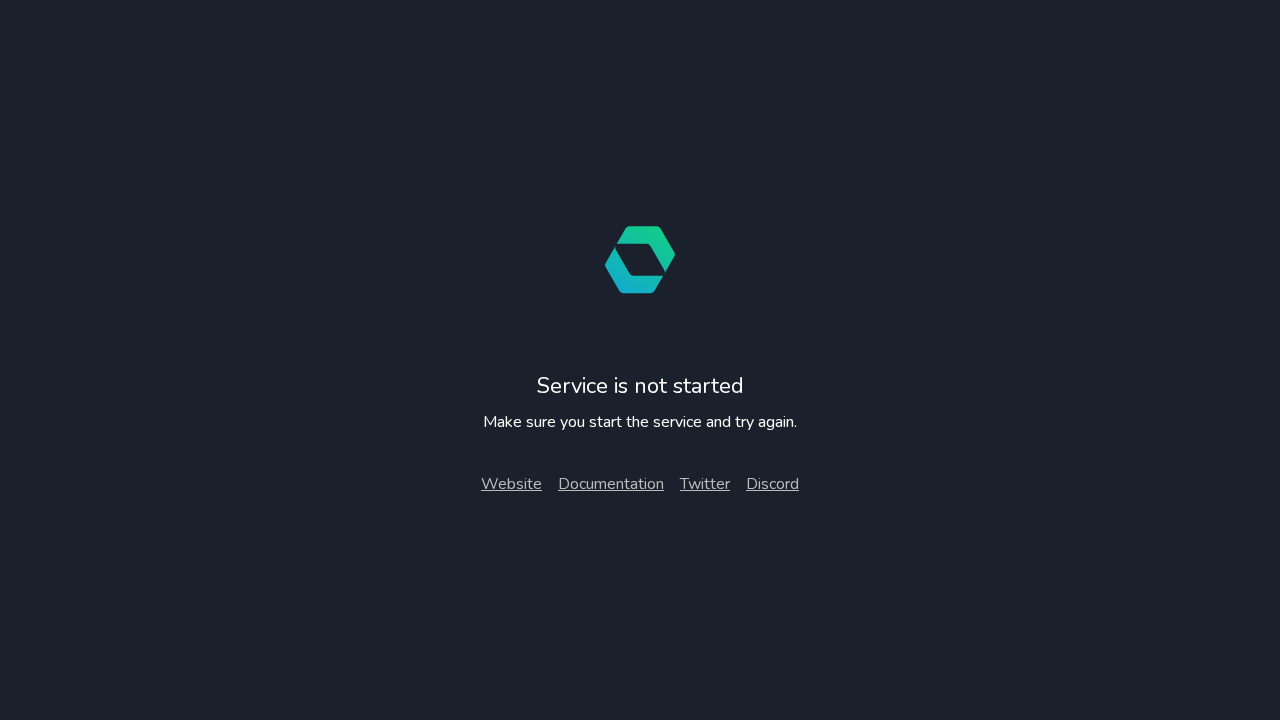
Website (511, 484)
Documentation (611, 484)
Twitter (705, 484)
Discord (772, 484)
